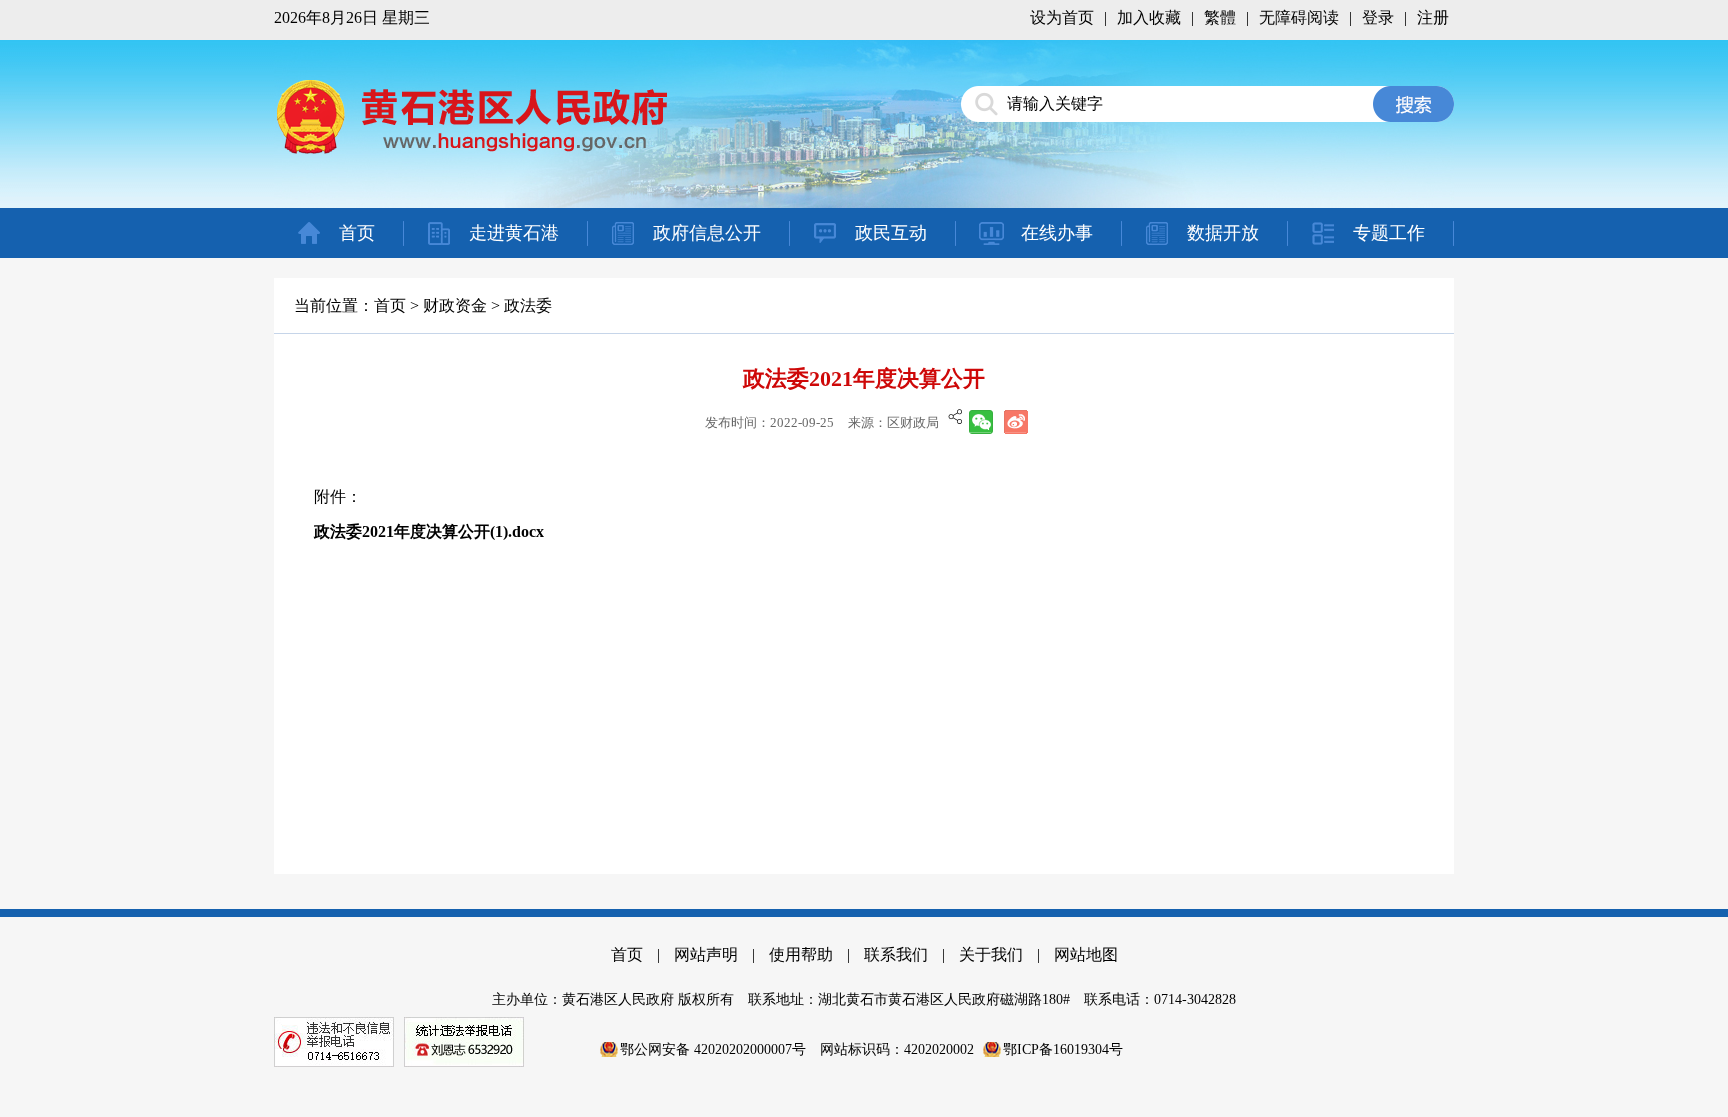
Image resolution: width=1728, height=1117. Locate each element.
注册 (1433, 17)
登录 (1378, 17)
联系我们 (896, 954)
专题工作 (1389, 233)
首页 (357, 233)
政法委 (528, 305)
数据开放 (1223, 233)
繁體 (1220, 17)
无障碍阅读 (1299, 17)
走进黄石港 (514, 233)
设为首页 (1062, 17)
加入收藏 (1149, 17)
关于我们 (991, 954)
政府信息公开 (707, 233)
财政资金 (455, 305)
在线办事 (1057, 233)
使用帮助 (801, 954)
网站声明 (706, 954)
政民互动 (891, 233)
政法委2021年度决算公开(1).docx (429, 531)
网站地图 (1086, 954)
